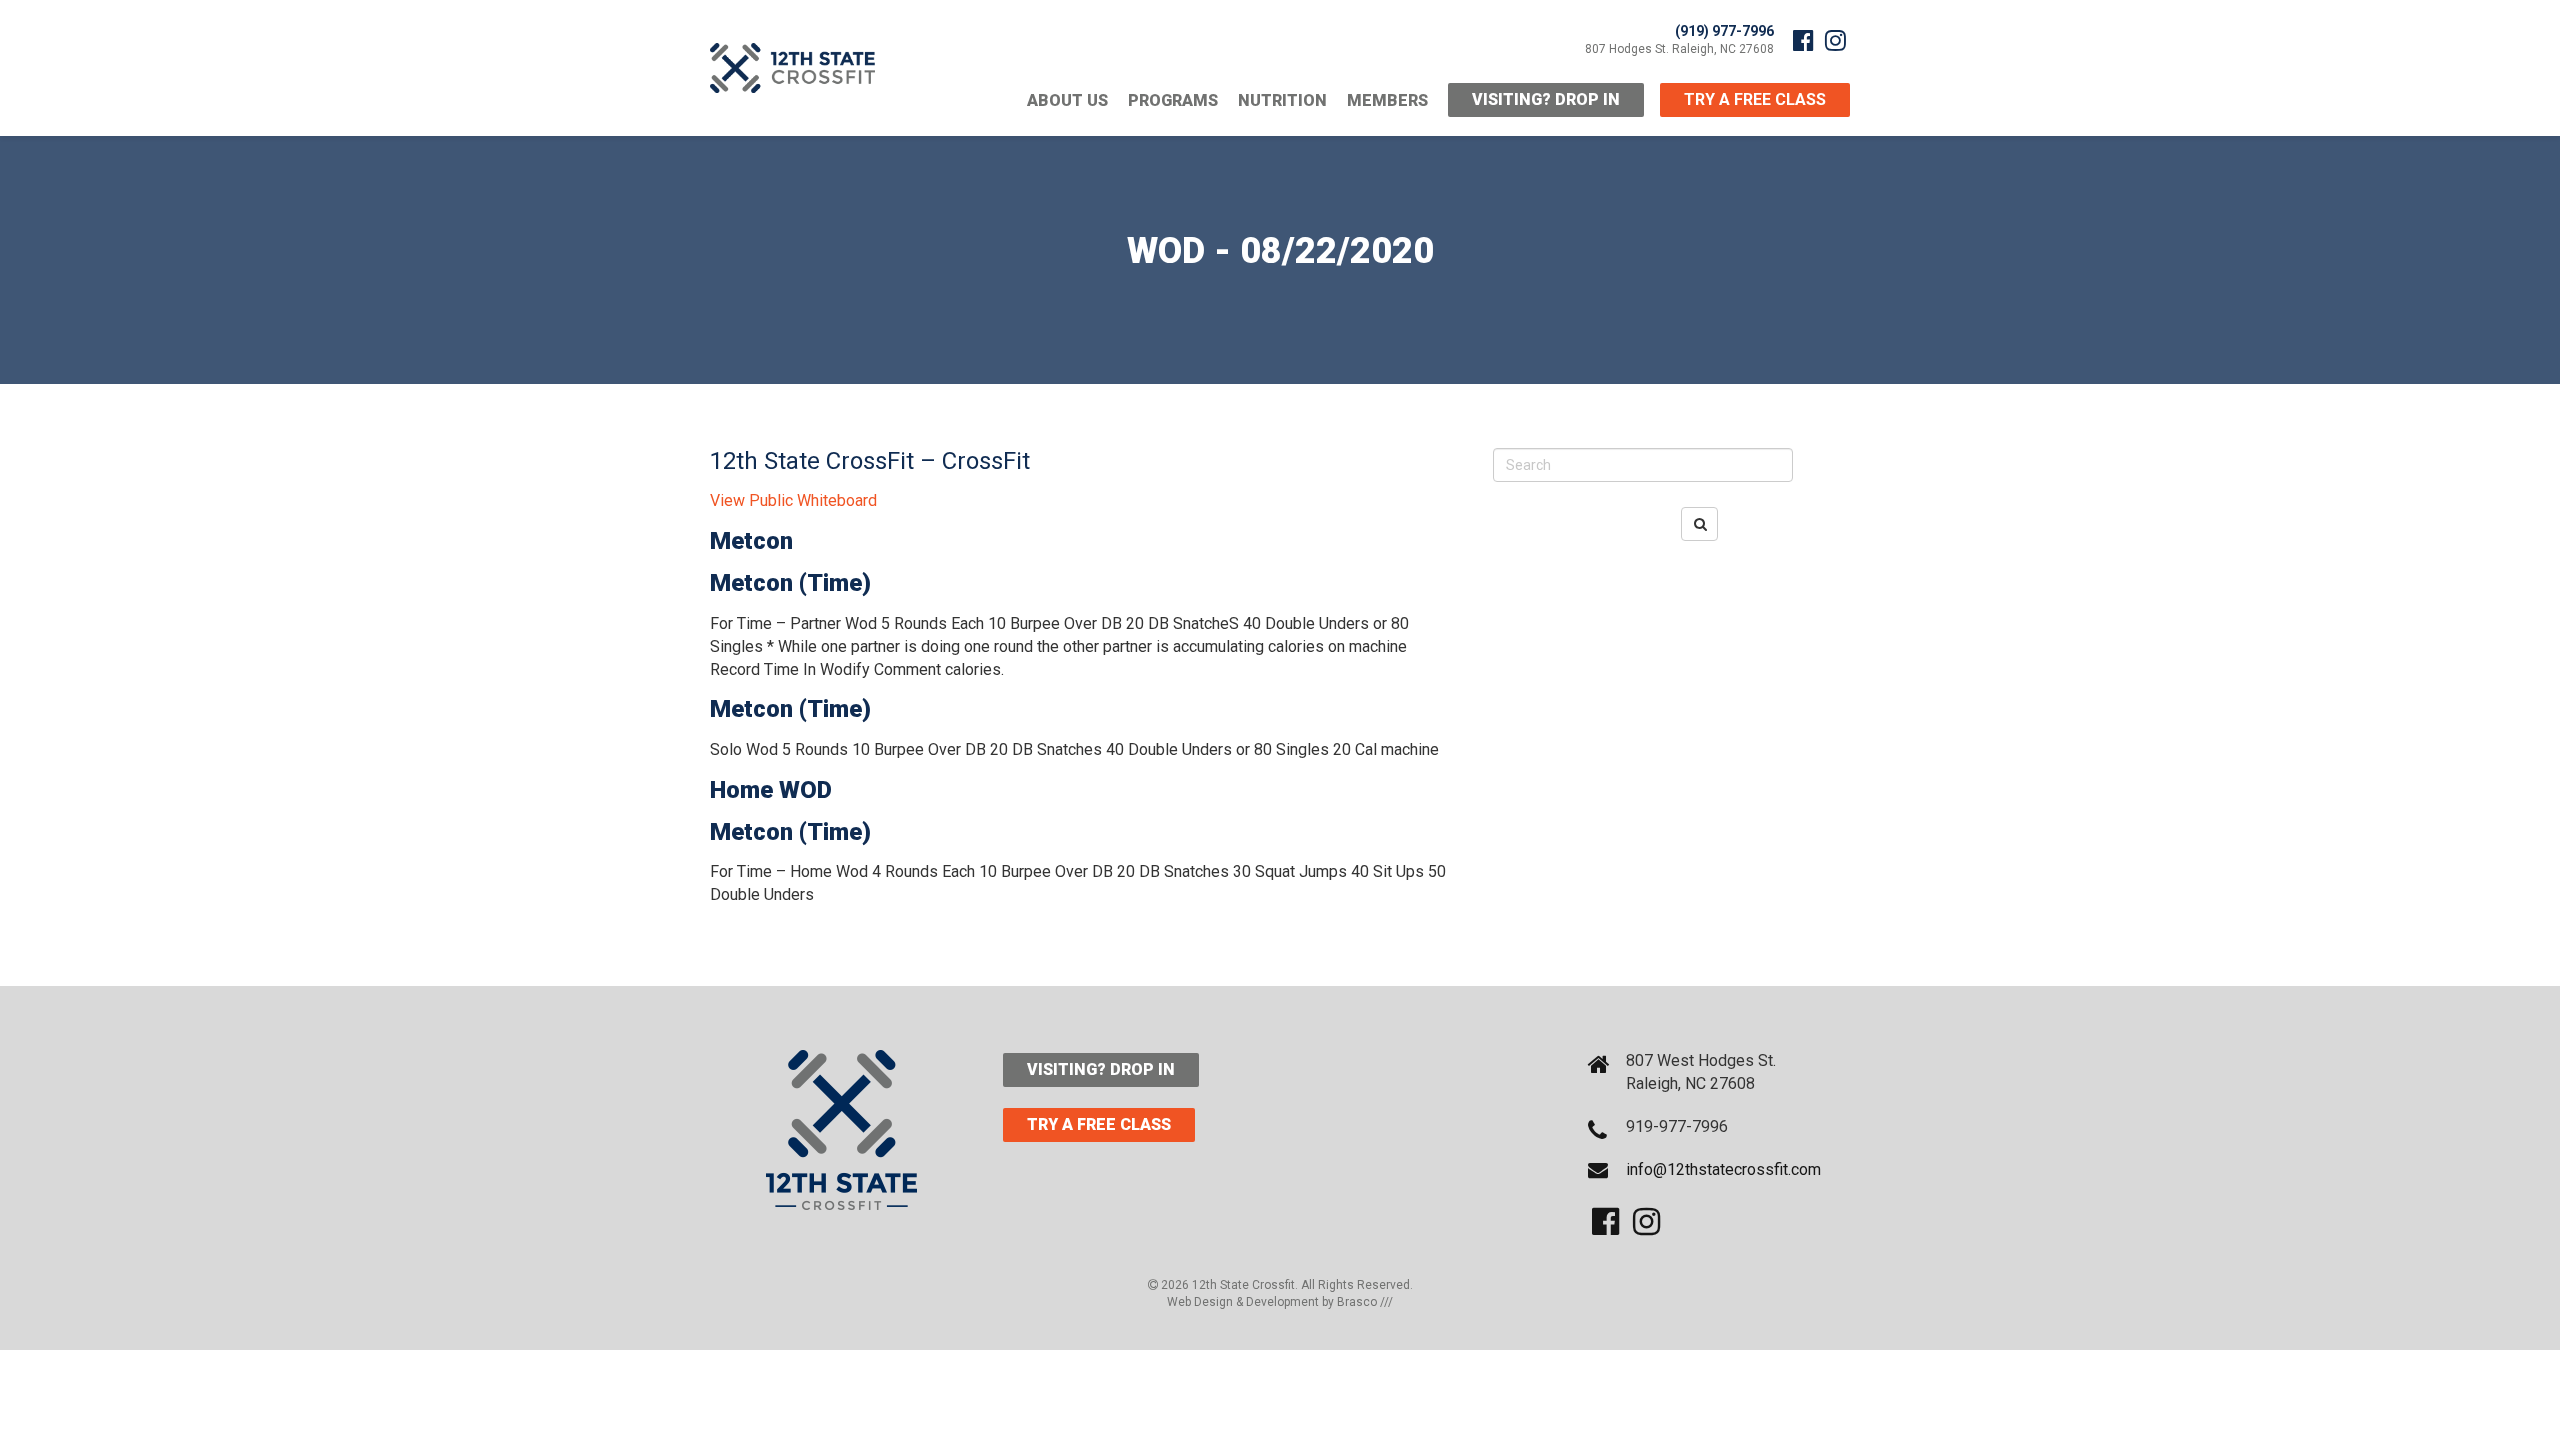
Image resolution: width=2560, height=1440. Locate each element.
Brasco (1365, 1302)
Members (1387, 100)
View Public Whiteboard (793, 500)
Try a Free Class (1099, 1124)
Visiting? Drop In (1546, 99)
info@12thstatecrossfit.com (1723, 1169)
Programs (1173, 100)
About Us (1067, 100)
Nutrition (1282, 100)
